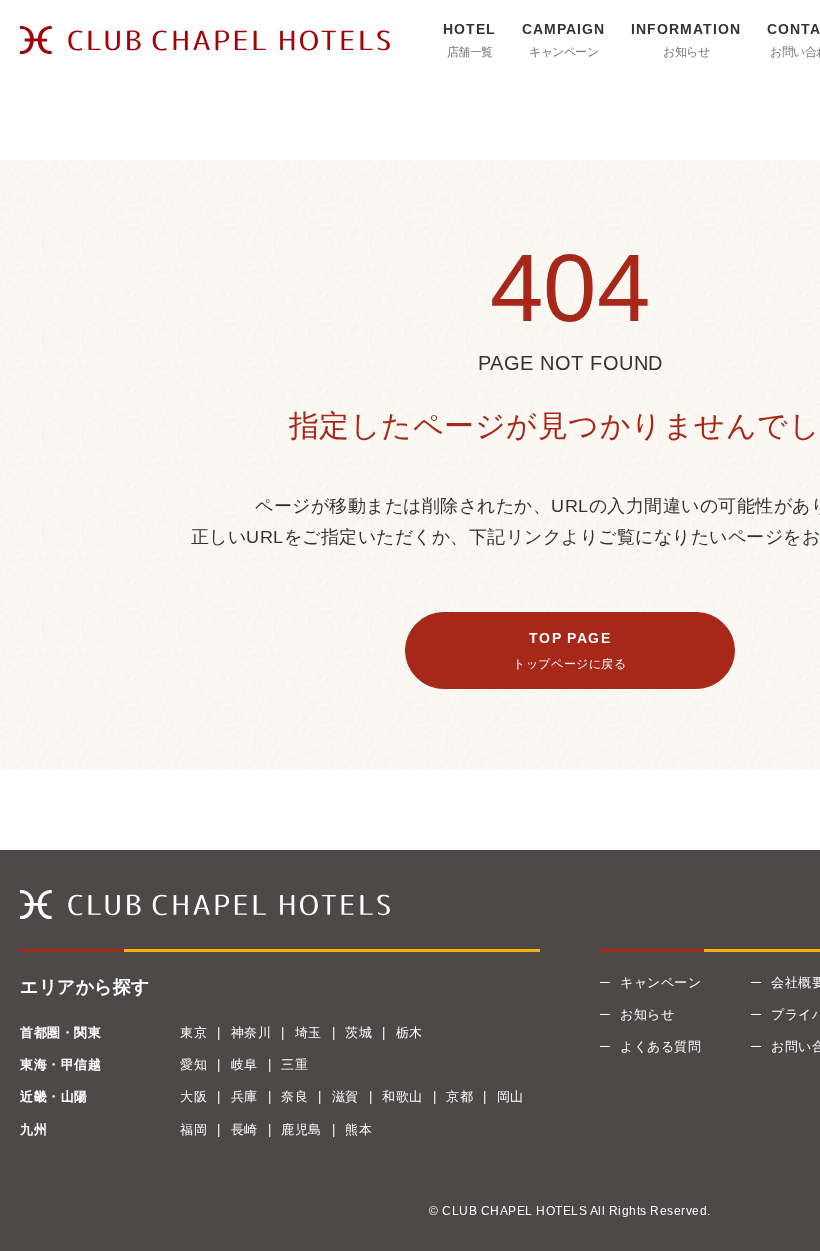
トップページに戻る (569, 664)
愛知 (193, 1064)
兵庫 (244, 1096)
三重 (294, 1064)
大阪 (193, 1096)
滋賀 (345, 1096)
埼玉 (308, 1032)
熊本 (358, 1129)
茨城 (358, 1032)
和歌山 (402, 1096)
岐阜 (244, 1064)
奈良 (294, 1096)
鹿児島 (301, 1129)
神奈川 (251, 1032)
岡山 (510, 1096)
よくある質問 (660, 1046)
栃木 (409, 1032)
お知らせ (686, 52)
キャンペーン (563, 52)
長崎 (244, 1129)
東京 (193, 1032)
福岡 (193, 1129)
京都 (459, 1096)
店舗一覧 (470, 52)
